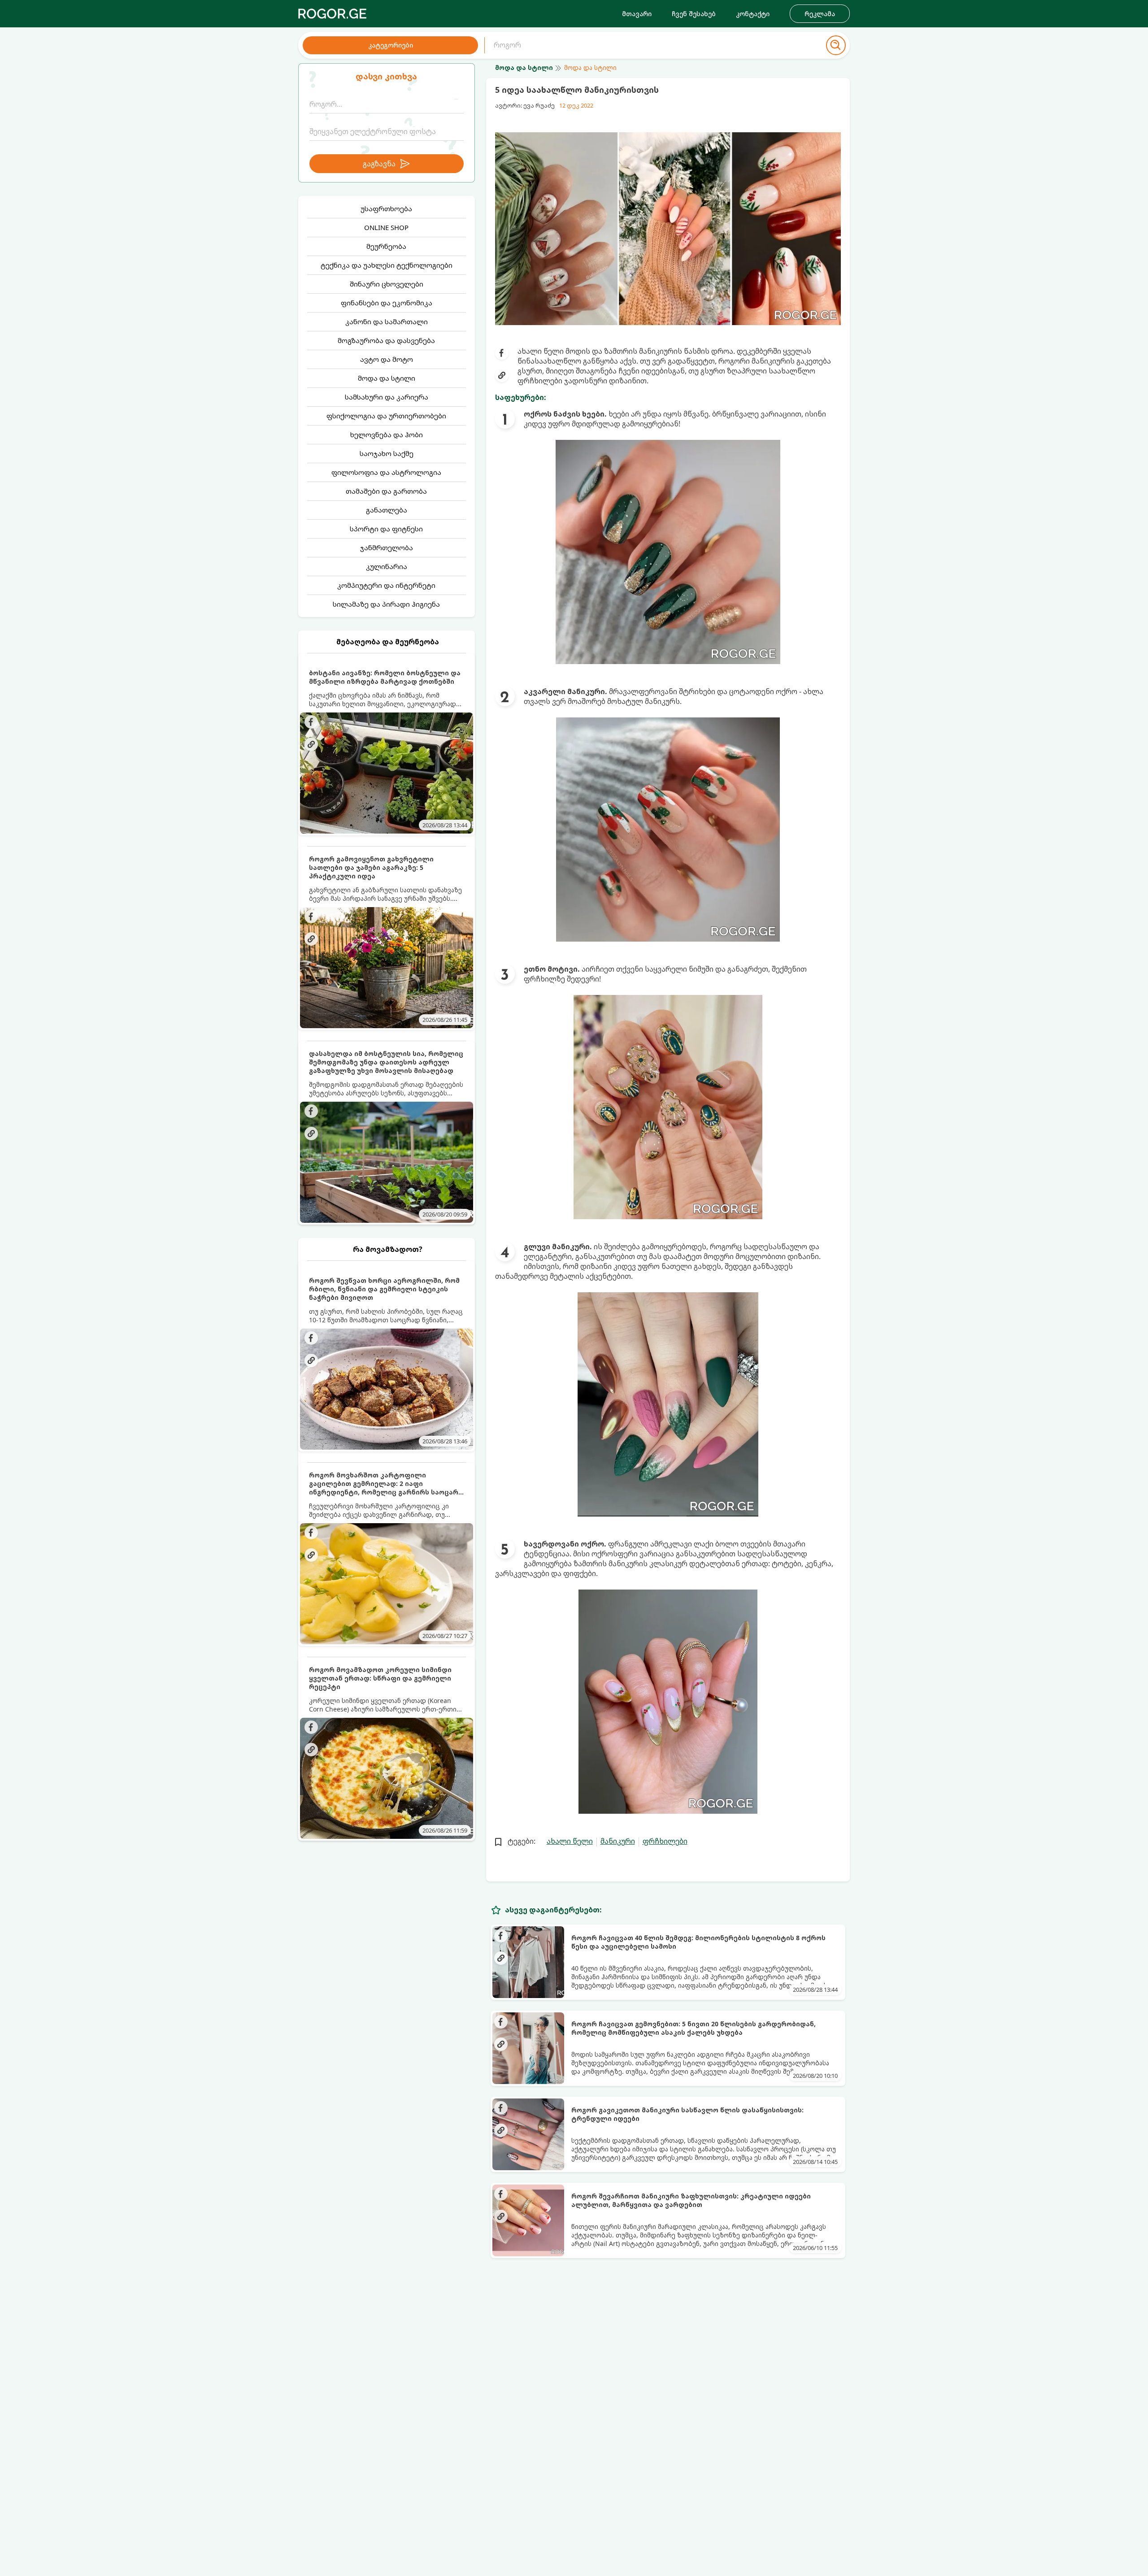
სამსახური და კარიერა (387, 397)
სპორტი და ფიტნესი (386, 529)
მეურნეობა (386, 246)
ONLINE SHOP (386, 227)
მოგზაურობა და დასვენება (386, 340)
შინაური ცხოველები (387, 284)
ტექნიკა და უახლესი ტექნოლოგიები (387, 265)
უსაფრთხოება (386, 209)
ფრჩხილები (665, 1841)
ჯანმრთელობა (387, 547)
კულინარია (387, 566)
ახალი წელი (570, 1841)
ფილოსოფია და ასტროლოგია (386, 472)
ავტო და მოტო (387, 359)
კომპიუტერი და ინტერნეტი (386, 585)
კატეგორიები (391, 45)
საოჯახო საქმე (387, 453)
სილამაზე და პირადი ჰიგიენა (386, 604)
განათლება (387, 510)
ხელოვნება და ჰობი (387, 434)
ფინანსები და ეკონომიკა (387, 303)
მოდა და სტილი (387, 378)
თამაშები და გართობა (386, 491)
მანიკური (618, 1841)
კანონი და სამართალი (387, 321)
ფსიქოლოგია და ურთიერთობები (386, 416)
